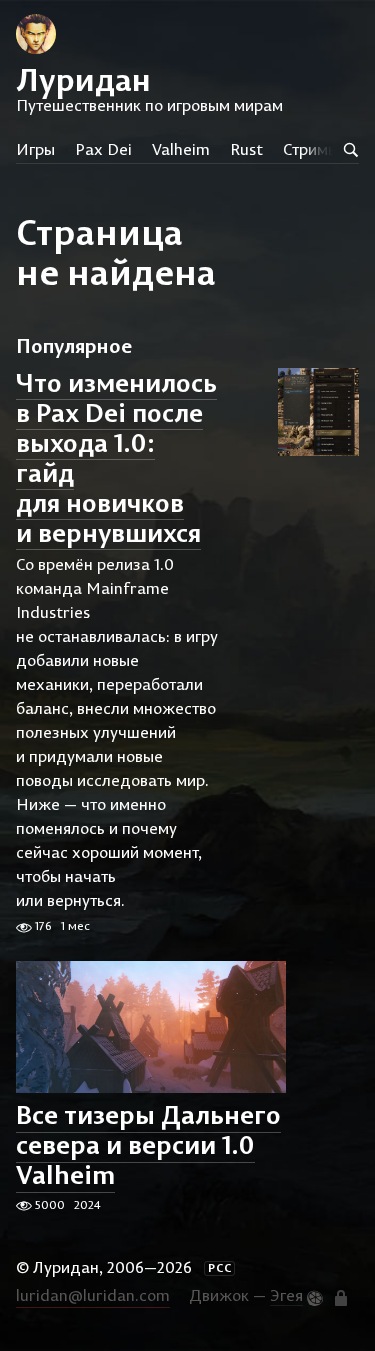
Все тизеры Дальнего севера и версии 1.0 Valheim (148, 1145)
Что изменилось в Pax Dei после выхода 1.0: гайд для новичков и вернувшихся (116, 457)
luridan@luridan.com (93, 1295)
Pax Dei (103, 149)
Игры (35, 149)
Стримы (311, 149)
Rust (246, 149)
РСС (220, 1268)
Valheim (181, 149)
